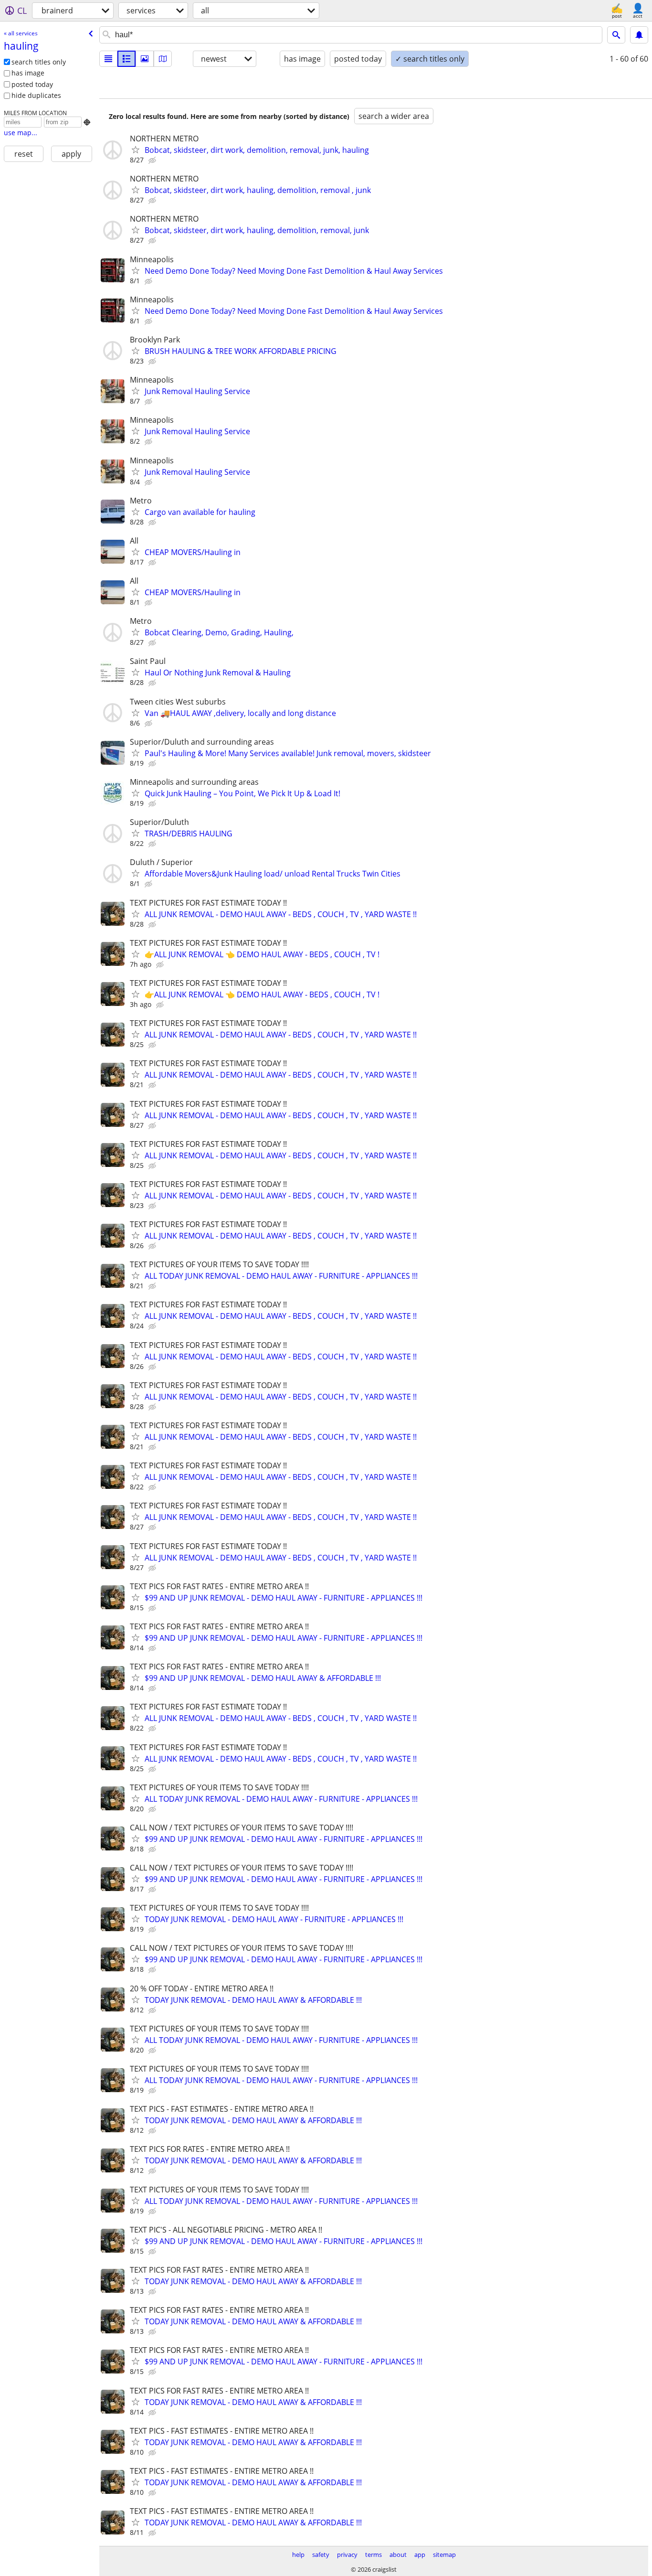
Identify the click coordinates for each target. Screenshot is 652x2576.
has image (28, 73)
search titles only (39, 62)
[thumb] (126, 59)
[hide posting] (153, 160)
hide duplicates (36, 95)
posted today (32, 84)
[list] (108, 59)
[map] (163, 59)
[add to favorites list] (136, 150)
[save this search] (639, 35)
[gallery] (145, 59)
